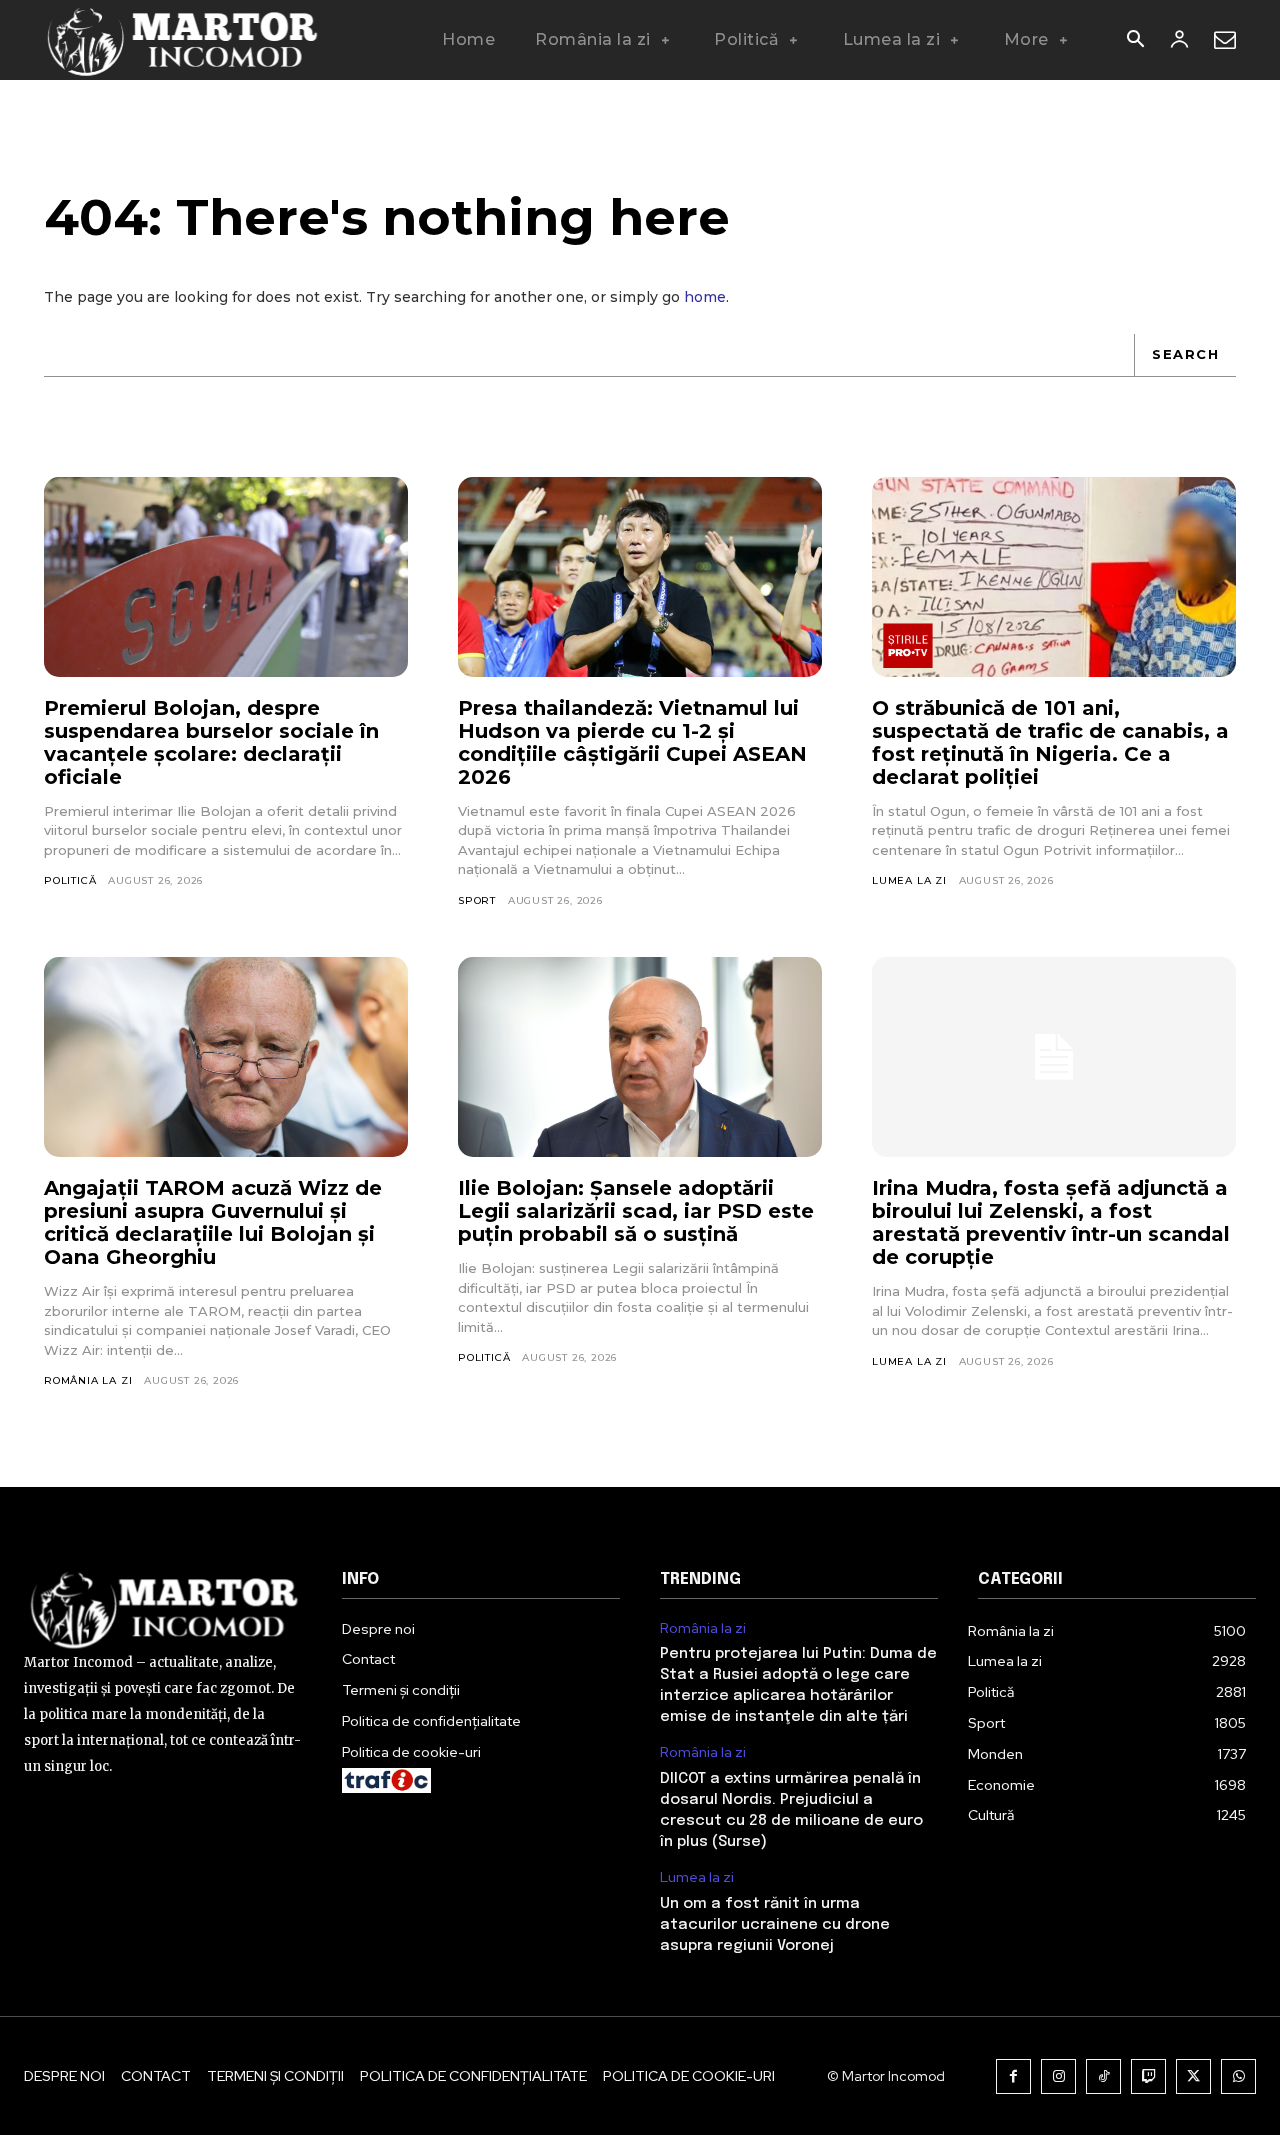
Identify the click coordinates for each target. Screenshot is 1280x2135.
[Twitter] (1193, 2076)
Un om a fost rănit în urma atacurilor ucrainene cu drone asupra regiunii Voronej (775, 1925)
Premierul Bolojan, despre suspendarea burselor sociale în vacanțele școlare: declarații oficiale (211, 742)
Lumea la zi (909, 880)
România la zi (88, 1380)
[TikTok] (1103, 2076)
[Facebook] (1013, 2076)
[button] (1135, 41)
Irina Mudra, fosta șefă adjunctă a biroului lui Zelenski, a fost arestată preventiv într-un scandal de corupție (1051, 1222)
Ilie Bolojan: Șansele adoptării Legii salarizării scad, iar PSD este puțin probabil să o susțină (636, 1211)
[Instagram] (1058, 2076)
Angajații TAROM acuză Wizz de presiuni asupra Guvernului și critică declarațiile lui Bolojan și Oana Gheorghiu (213, 1222)
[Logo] (183, 40)
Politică (70, 880)
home (705, 297)
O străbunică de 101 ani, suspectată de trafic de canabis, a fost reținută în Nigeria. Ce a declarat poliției (1050, 742)
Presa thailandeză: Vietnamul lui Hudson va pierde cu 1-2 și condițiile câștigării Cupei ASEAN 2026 (632, 742)
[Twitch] (1148, 2076)
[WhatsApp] (1238, 2076)
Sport (477, 900)
